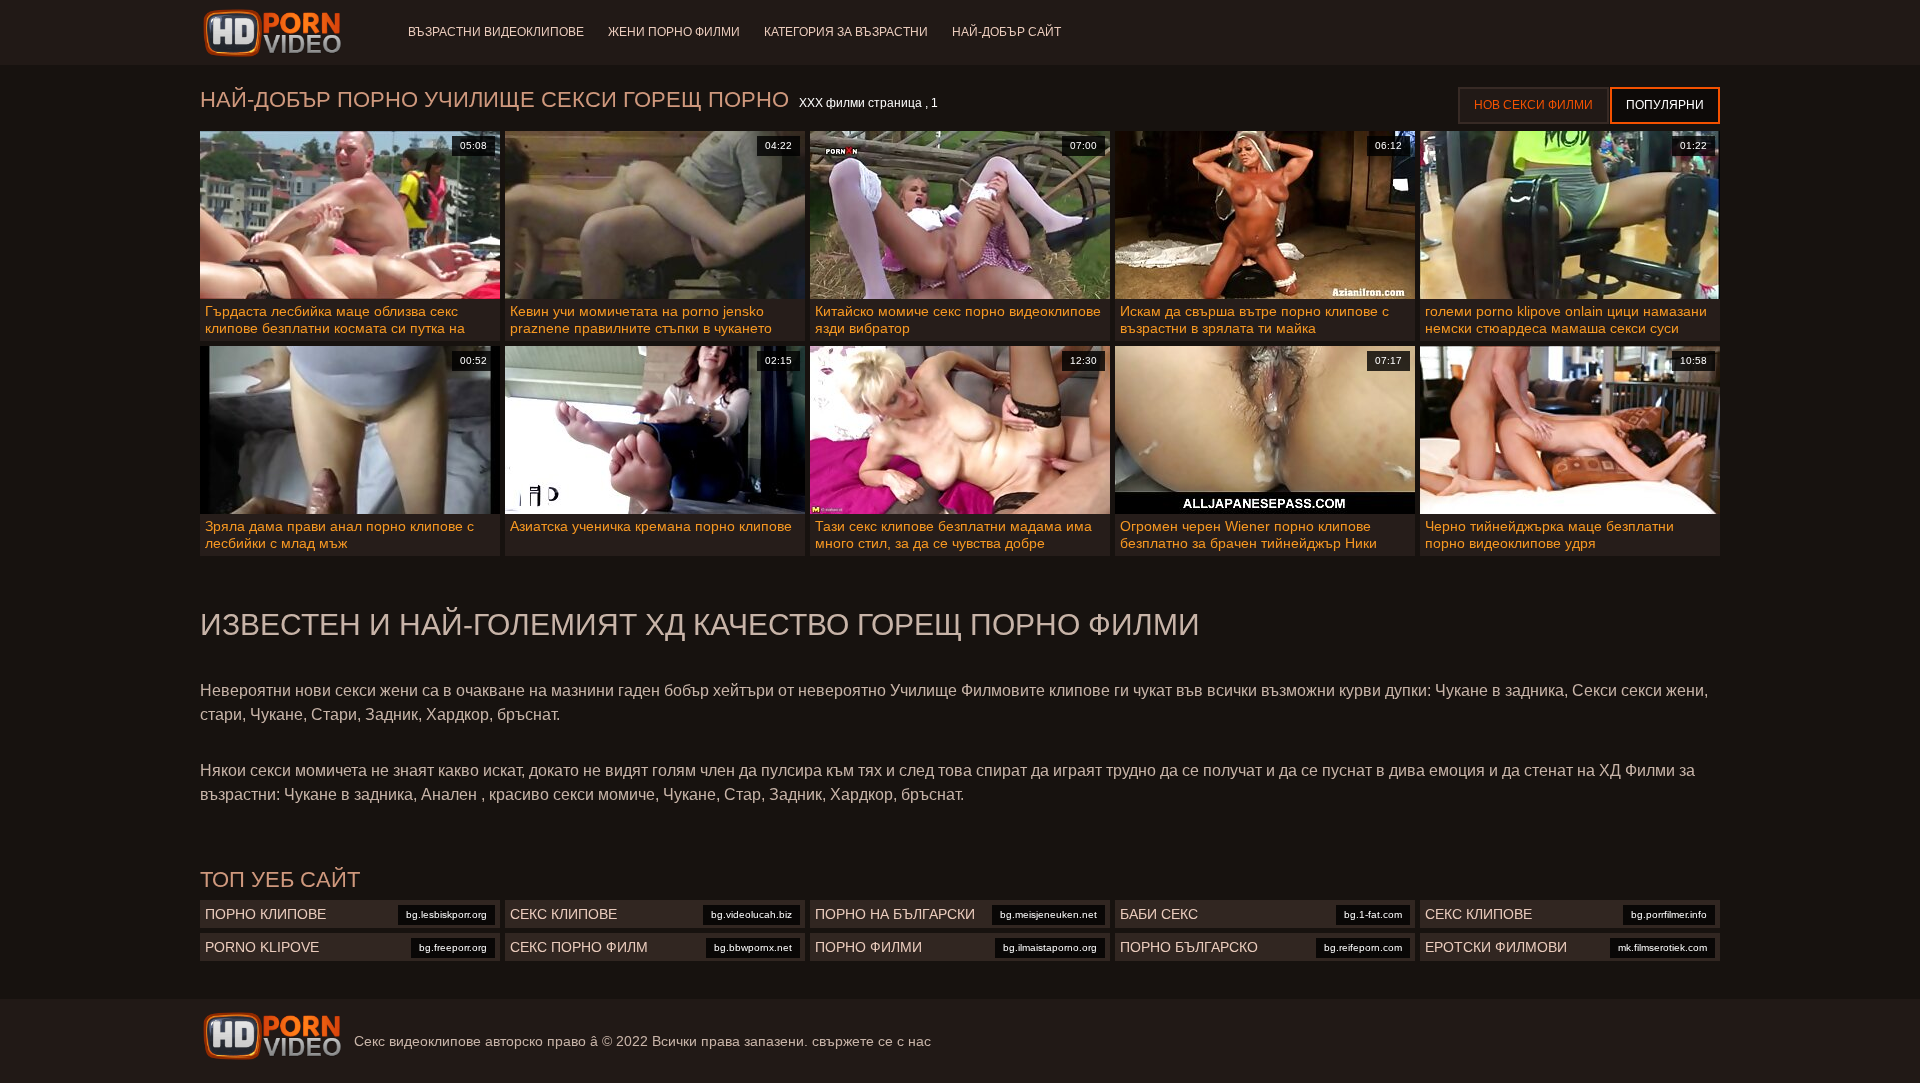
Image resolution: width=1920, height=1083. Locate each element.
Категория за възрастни (846, 32)
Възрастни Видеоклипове (496, 32)
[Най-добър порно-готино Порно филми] (275, 33)
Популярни (1665, 105)
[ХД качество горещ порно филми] (272, 1036)
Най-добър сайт (1006, 32)
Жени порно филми (674, 32)
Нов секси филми (1533, 105)
